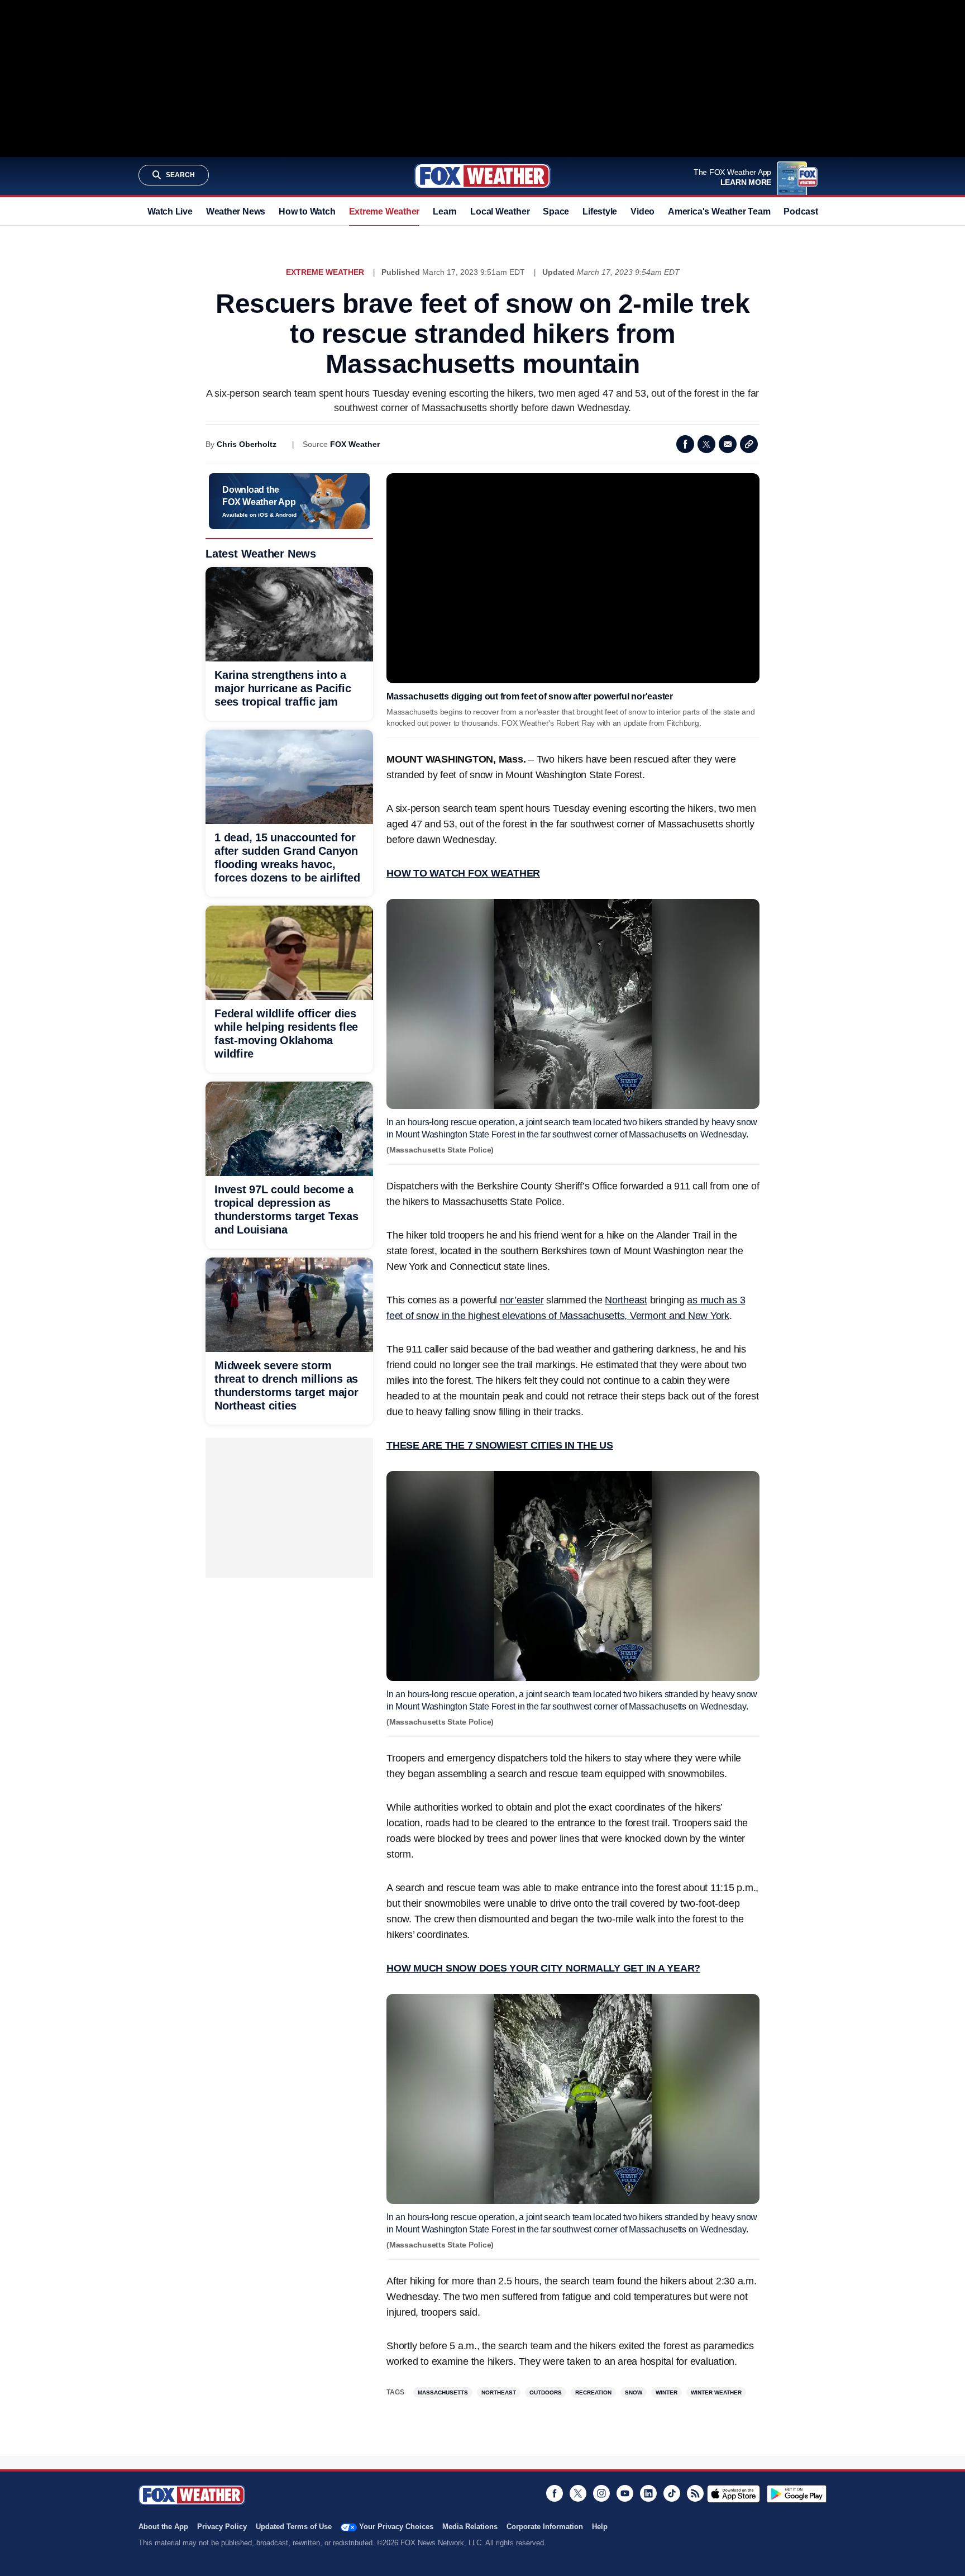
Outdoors (546, 2392)
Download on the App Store (734, 2494)
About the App (163, 2527)
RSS (695, 2493)
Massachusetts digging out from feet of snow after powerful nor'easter (530, 696)
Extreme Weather (384, 211)
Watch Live (170, 211)
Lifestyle (600, 211)
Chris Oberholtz (247, 444)
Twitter (706, 444)
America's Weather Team (719, 211)
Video (642, 211)
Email (728, 444)
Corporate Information (545, 2527)
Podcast (801, 211)
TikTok (672, 2493)
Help (600, 2527)
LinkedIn (648, 2493)
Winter (667, 2392)
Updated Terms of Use (294, 2527)
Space (556, 211)
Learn (445, 211)
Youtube (625, 2493)
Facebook (685, 444)
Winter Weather (716, 2392)
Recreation (593, 2392)
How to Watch (307, 211)
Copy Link (749, 444)
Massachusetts (443, 2392)
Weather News (236, 211)
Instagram (601, 2493)
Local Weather (500, 211)
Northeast (499, 2392)
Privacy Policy (222, 2527)
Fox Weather (482, 176)
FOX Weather (355, 444)
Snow (634, 2392)
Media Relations (470, 2527)
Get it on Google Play (797, 2494)
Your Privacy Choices (396, 2527)
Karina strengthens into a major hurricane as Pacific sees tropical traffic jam (283, 688)
